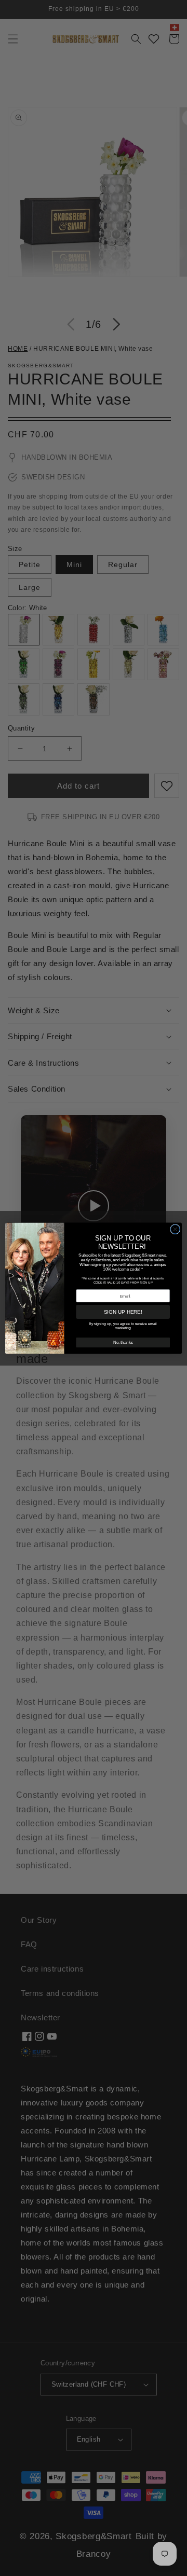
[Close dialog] (176, 1229)
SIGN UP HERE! (123, 1312)
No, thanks (123, 1342)
